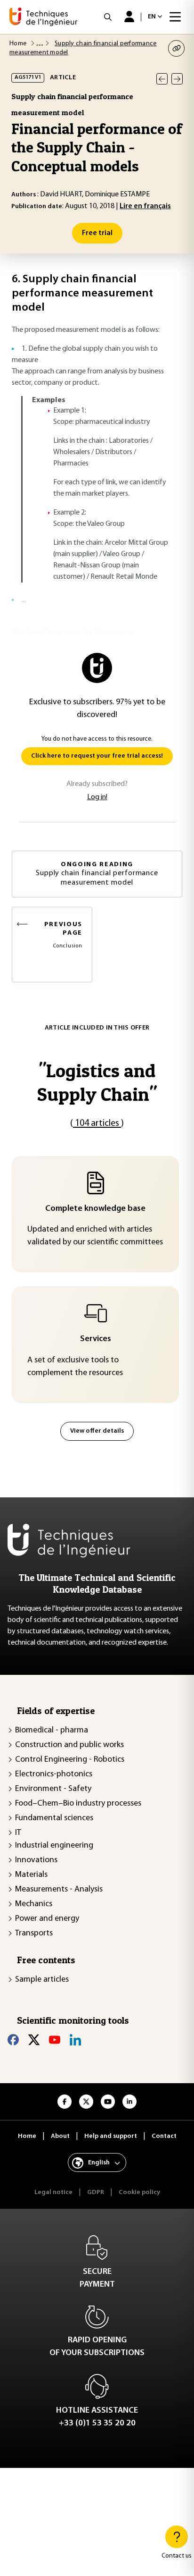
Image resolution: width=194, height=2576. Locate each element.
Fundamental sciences (54, 1818)
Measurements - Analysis (59, 1890)
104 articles (97, 1123)
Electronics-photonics (54, 1774)
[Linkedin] (75, 2040)
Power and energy (47, 1919)
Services (96, 1339)
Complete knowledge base (95, 1209)
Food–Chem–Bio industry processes (78, 1804)
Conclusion (63, 935)
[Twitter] (34, 2040)
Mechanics (34, 1904)
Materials (31, 1875)
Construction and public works (69, 1745)
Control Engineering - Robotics (70, 1760)
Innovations (36, 1860)
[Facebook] (13, 2040)
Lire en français (145, 206)
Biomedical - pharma (52, 1731)
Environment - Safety (53, 1789)
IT (18, 1833)
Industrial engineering (54, 1846)
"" (97, 1082)
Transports (34, 1934)
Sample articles (42, 1980)
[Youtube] (55, 2040)
